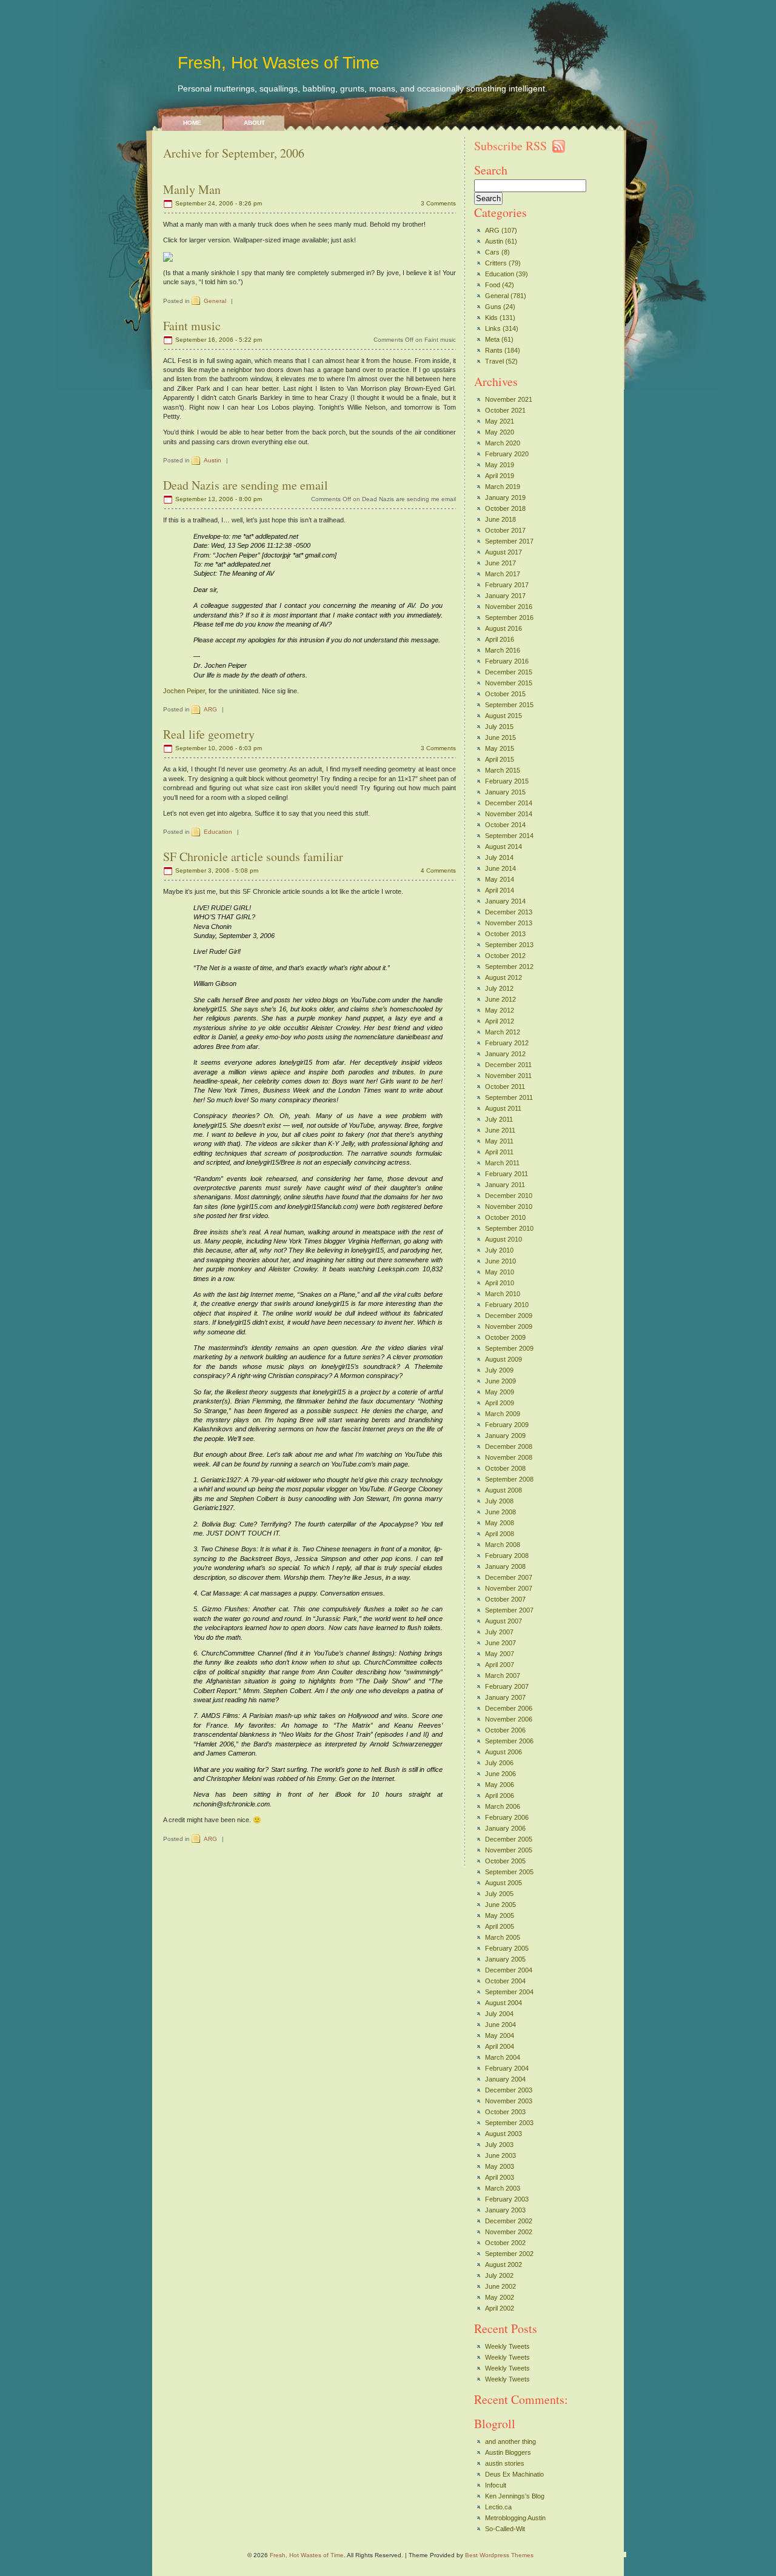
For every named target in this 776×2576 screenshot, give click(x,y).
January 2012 (505, 1054)
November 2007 (509, 1588)
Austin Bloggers (508, 2452)
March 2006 (503, 1806)
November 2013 (509, 923)
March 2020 (503, 443)
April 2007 (500, 1665)
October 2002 (505, 2243)
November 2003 (509, 2101)
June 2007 (500, 1643)
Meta (492, 339)
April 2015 (500, 759)
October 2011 (505, 1087)
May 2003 (500, 2166)
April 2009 (500, 1403)
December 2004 (509, 1970)
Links (493, 328)
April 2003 (500, 2177)
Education (218, 832)
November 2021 (509, 399)
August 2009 (503, 1359)
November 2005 (509, 1850)
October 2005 (505, 1861)
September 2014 (509, 836)
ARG (210, 709)
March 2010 (503, 1294)
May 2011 (499, 1141)
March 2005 (503, 1937)
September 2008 (509, 1479)
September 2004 (509, 1992)
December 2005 (509, 1839)
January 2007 (505, 1697)
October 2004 (505, 1981)
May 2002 (500, 2297)
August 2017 (503, 552)
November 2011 (508, 1076)
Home (192, 123)
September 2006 (509, 1741)
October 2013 (505, 934)
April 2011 (499, 1152)
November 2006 (509, 1719)
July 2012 (499, 988)
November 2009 (509, 1326)
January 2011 (505, 1185)
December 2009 (509, 1316)
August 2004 (503, 2003)
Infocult (496, 2485)
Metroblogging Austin (515, 2518)
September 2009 (509, 1348)
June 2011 (500, 1130)
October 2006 (505, 1730)
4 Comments (438, 870)
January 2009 (505, 1436)
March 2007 (503, 1676)
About (254, 123)
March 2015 (503, 770)
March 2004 (503, 2057)
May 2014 (500, 879)
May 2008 (500, 1523)
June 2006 (500, 1774)
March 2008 (503, 1545)
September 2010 (509, 1228)
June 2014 (500, 868)
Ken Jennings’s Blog (515, 2496)
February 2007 (507, 1686)
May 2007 (500, 1654)
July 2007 (499, 1632)
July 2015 (499, 727)
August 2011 (503, 1108)
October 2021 (505, 410)
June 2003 (500, 2155)
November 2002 (509, 2232)
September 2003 (509, 2123)
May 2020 (500, 432)
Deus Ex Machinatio (514, 2474)
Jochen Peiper (184, 691)
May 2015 (500, 748)
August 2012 (503, 977)
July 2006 (499, 1763)
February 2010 (507, 1305)
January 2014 (505, 901)
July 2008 (499, 1501)
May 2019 (500, 465)
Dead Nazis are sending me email (246, 485)
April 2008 (500, 1534)
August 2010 (503, 1239)
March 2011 (502, 1163)
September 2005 (509, 1872)
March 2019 (503, 487)
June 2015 (500, 737)
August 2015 (503, 716)
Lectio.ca (498, 2507)
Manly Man (192, 189)
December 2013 (509, 912)
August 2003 (503, 2134)
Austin (212, 460)
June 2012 (500, 999)
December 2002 (509, 2221)
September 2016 (509, 617)
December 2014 (509, 803)
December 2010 (509, 1196)
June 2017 (500, 563)
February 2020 (507, 454)
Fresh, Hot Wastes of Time (279, 63)
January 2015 (505, 792)
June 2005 (500, 1905)
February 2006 (507, 1817)
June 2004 (500, 2025)
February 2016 (507, 661)
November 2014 (509, 814)
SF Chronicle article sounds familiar (253, 857)
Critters (496, 263)
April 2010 (500, 1283)
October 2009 (505, 1337)
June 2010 (500, 1261)
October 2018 (505, 508)
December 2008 (509, 1446)
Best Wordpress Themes (499, 2555)
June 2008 (500, 1512)
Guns (493, 307)
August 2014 (503, 847)
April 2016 (500, 639)
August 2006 (503, 1752)
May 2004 (500, 2035)
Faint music (192, 326)
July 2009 (499, 1370)
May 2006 (500, 1785)
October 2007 (505, 1599)
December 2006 (509, 1708)
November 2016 (509, 607)
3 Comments (438, 203)
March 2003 (503, 2188)
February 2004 (507, 2068)
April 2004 (500, 2046)
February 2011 (507, 1174)
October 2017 (505, 530)
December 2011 (508, 1065)
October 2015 (505, 694)
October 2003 (505, 2112)
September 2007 (509, 1610)
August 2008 (503, 1490)
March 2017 (503, 574)
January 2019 (505, 498)
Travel (494, 361)
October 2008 (505, 1468)
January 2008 (505, 1566)
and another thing (510, 2441)
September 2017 (509, 541)
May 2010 (500, 1272)
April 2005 (500, 1926)
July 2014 (499, 857)
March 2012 (503, 1032)
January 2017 (505, 596)
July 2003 (499, 2145)
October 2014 (505, 825)
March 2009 (503, 1414)
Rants (494, 350)
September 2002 (509, 2254)
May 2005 (500, 1915)
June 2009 (500, 1381)
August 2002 (503, 2265)
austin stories (505, 2463)
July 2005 (499, 1894)
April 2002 (500, 2308)
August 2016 (503, 628)
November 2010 (509, 1206)
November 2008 (509, 1457)
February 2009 (507, 1425)
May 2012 (500, 1010)
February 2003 (507, 2199)
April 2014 (500, 890)
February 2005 (507, 1948)
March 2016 (503, 650)
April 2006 (500, 1796)
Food (493, 285)
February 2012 (507, 1043)
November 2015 (509, 683)
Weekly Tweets (507, 2346)
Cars (492, 252)
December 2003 (509, 2090)
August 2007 (503, 1621)
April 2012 (500, 1021)
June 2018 (500, 519)
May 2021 (500, 421)
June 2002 (500, 2286)
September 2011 (509, 1097)
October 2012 (505, 956)
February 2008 (507, 1556)
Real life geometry (209, 734)
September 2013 (509, 945)
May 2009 (500, 1392)
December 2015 (509, 672)
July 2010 (499, 1250)
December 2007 (509, 1577)
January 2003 (505, 2210)
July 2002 (499, 2275)
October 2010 (505, 1217)
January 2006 (505, 1828)
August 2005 (503, 1883)
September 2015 (509, 705)
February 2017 (507, 585)
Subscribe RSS (510, 146)
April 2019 (500, 476)
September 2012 (509, 967)
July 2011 (499, 1119)
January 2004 (505, 2079)
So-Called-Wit (505, 2529)
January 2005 (505, 1959)
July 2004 (499, 2014)
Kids (491, 318)
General (215, 301)
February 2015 (507, 781)
